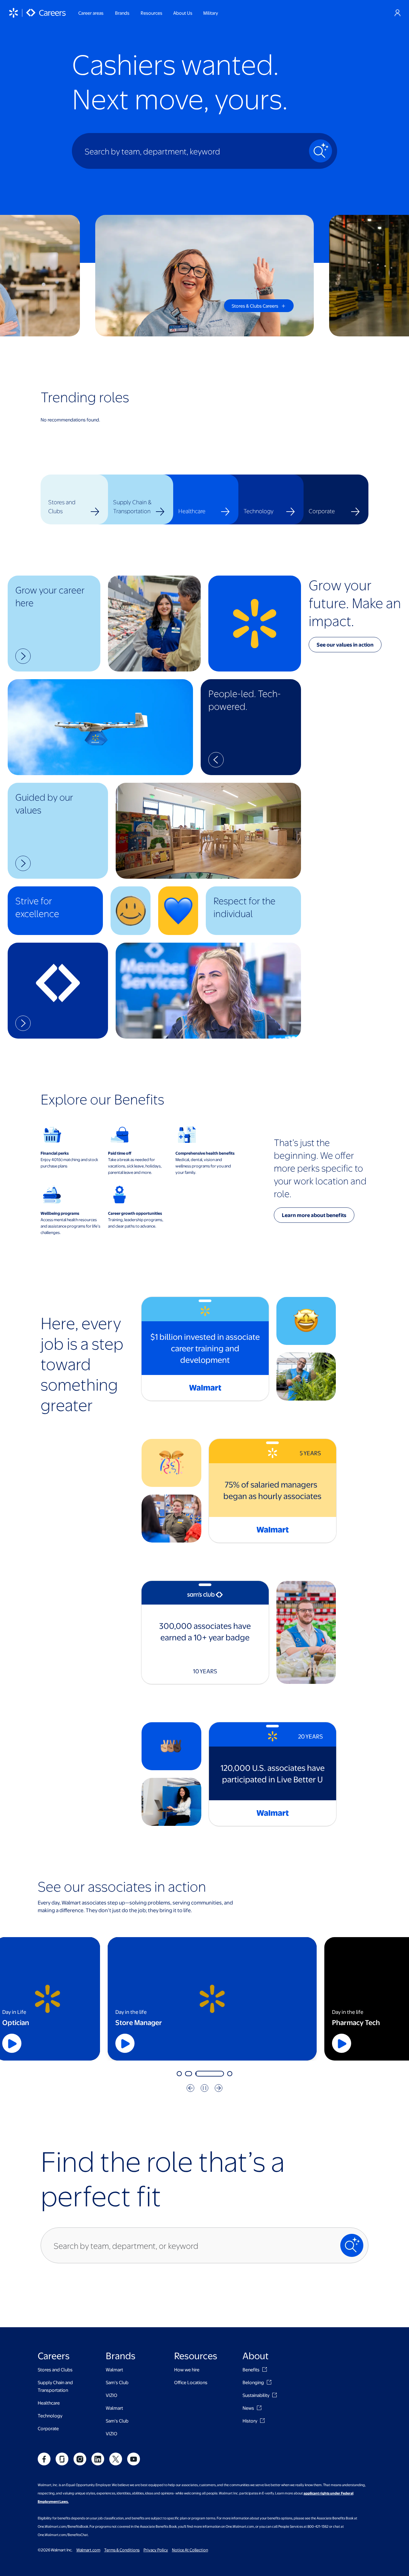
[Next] (219, 2088)
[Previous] (190, 2088)
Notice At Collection (190, 2550)
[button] (54, 624)
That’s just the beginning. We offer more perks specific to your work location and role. (320, 1168)
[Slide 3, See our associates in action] (196, 2074)
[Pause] (204, 2088)
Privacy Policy (156, 2550)
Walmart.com (88, 2550)
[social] (44, 2459)
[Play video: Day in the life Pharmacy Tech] (170, 2043)
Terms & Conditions (122, 2550)
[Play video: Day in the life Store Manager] (66, 2043)
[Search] (320, 151)
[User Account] (397, 13)
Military (211, 13)
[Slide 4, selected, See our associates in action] (217, 2074)
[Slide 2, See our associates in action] (188, 2074)
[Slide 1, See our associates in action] (179, 2074)
